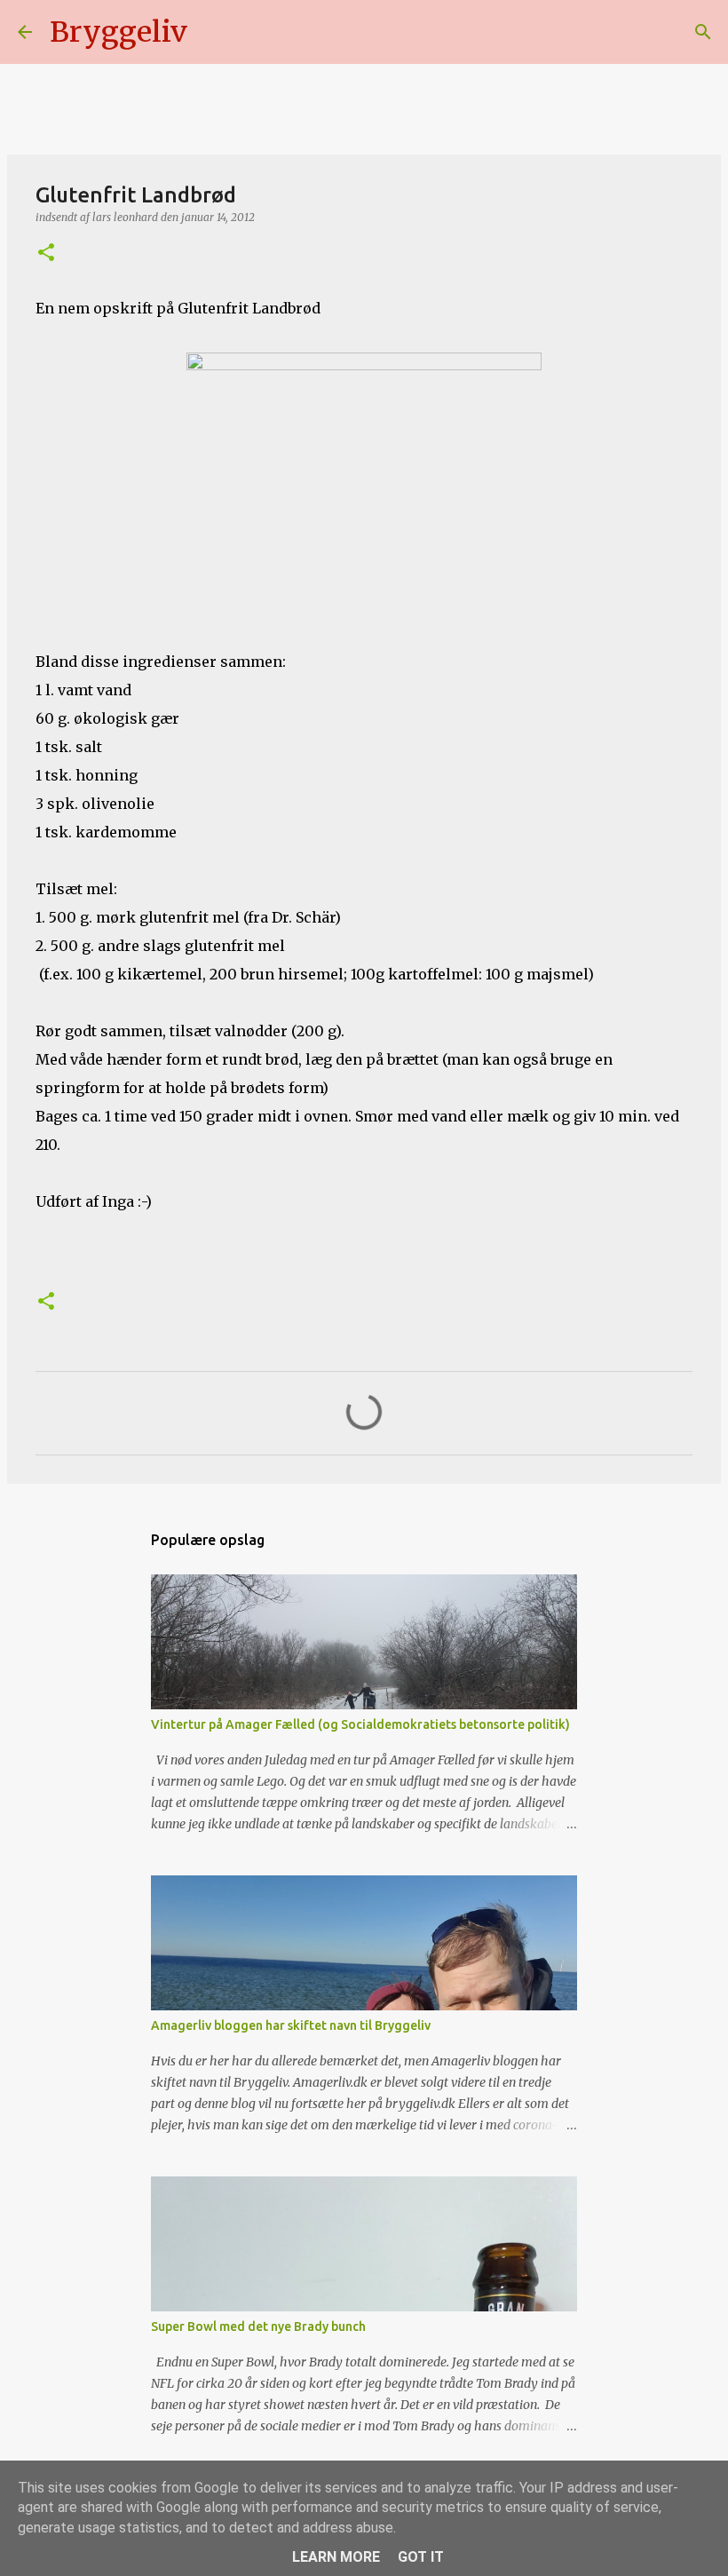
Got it (421, 2557)
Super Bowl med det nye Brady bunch (258, 2326)
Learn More (336, 2557)
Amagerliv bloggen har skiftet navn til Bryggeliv (291, 2025)
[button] (46, 254)
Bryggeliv (119, 32)
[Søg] (212, 32)
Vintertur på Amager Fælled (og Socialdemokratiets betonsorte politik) (360, 1724)
